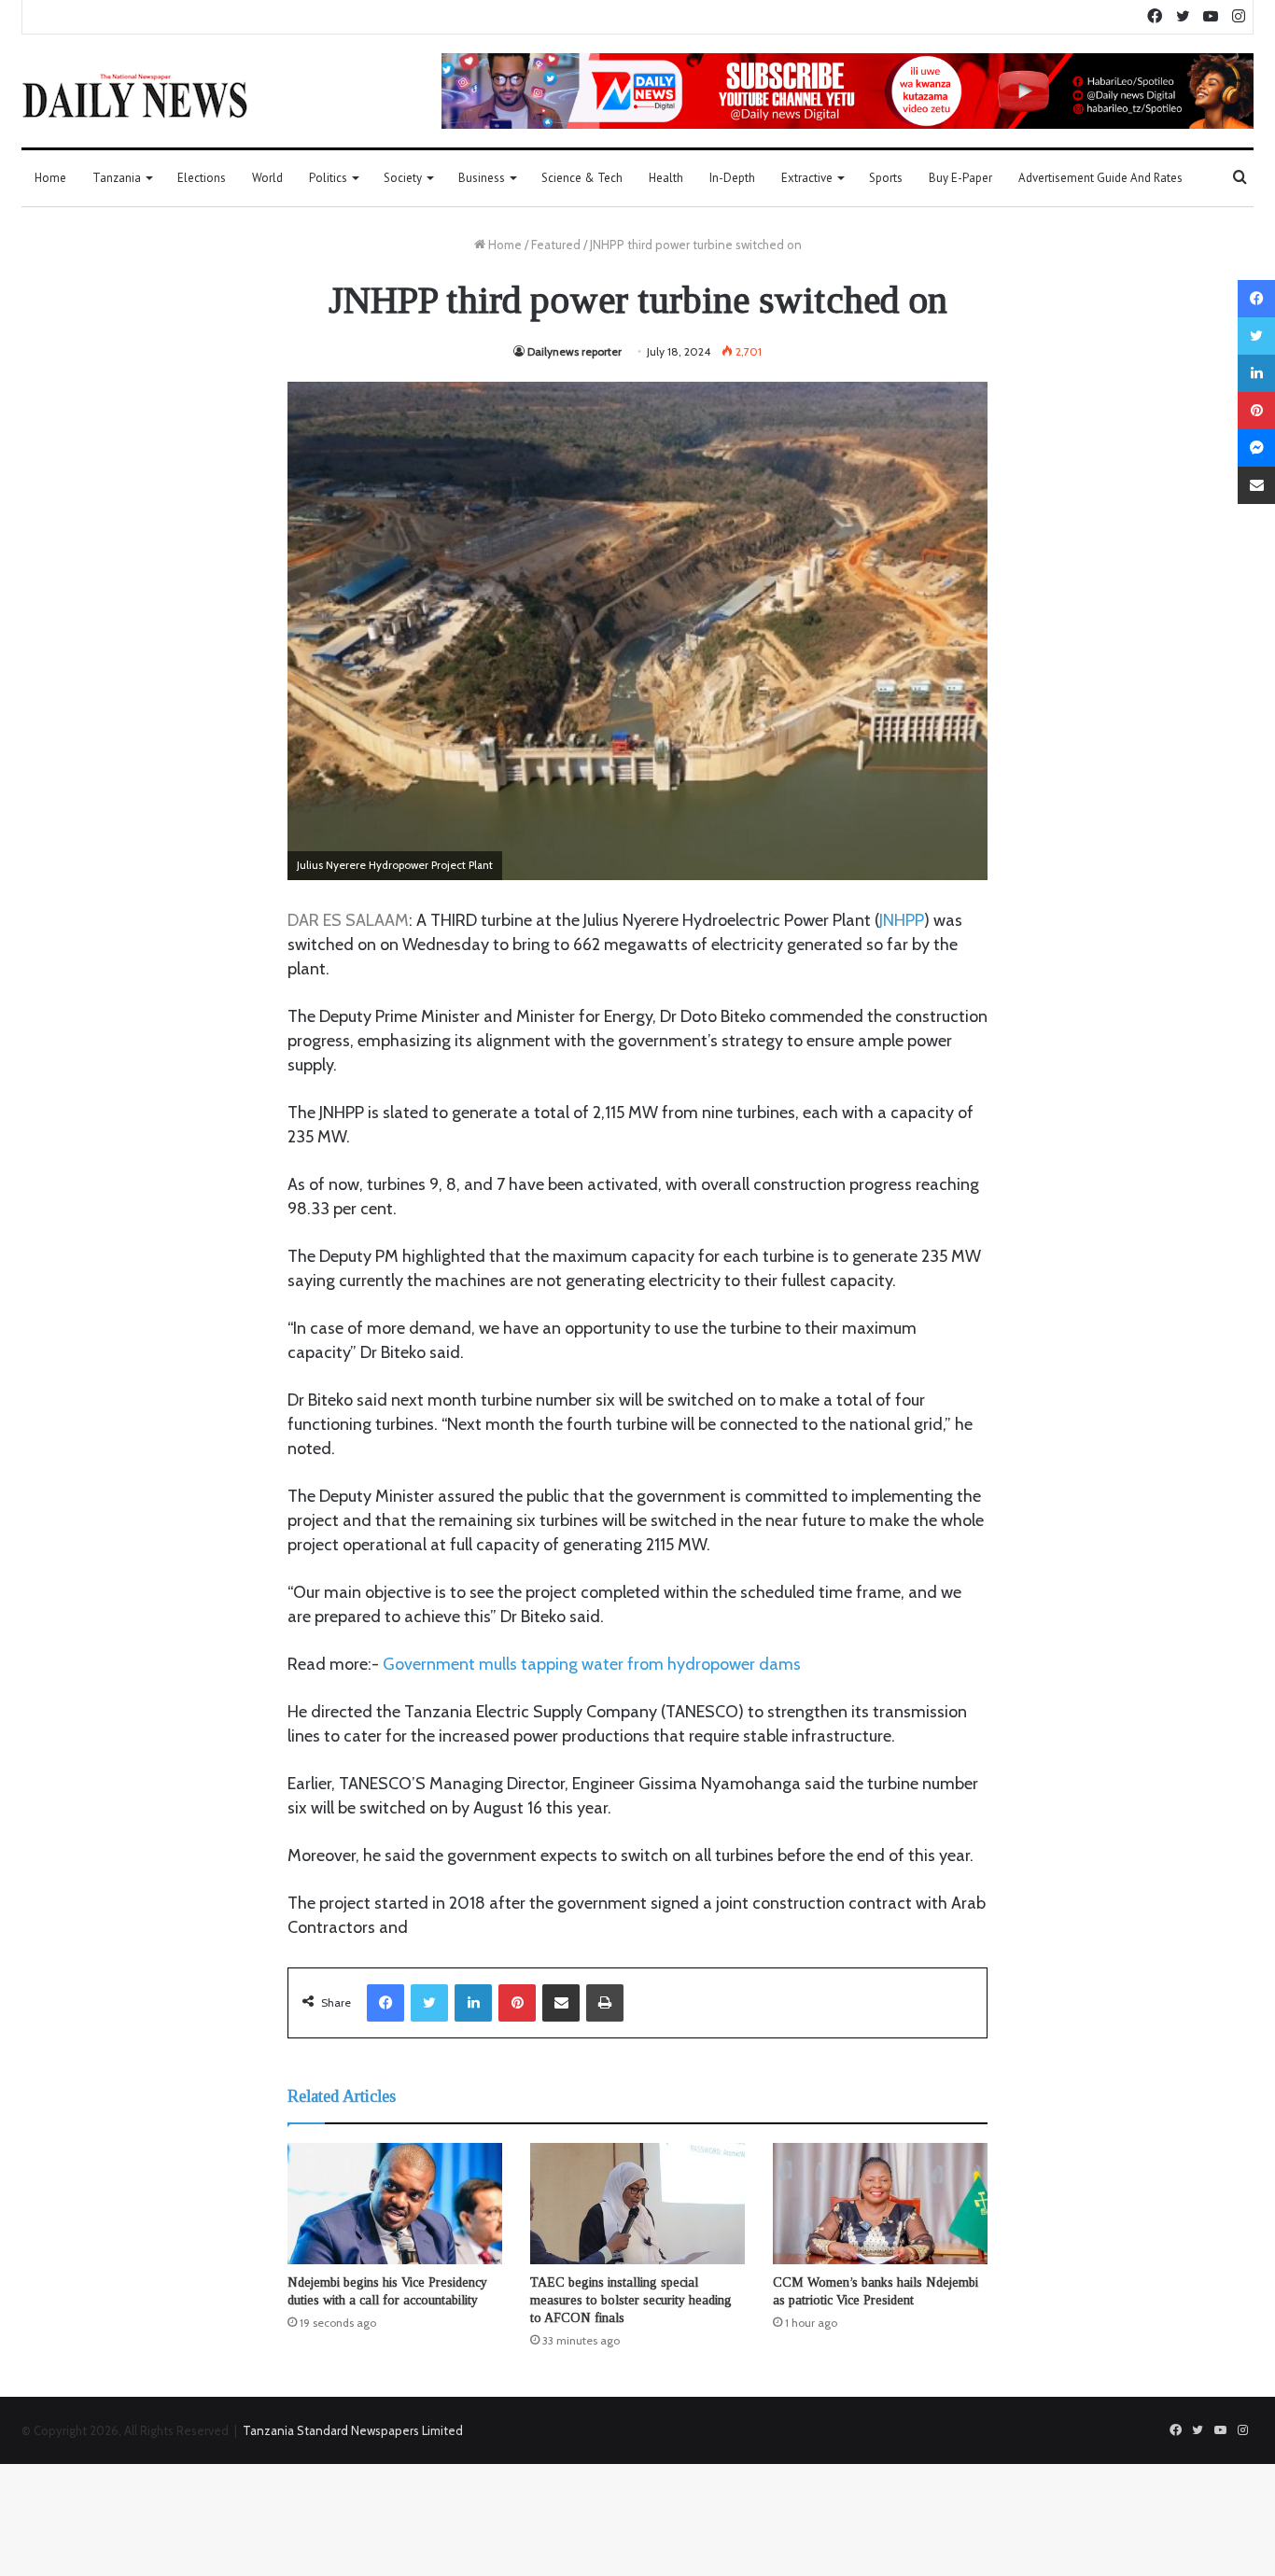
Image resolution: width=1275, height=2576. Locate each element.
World (267, 178)
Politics (328, 178)
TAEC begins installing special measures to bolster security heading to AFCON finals (631, 2300)
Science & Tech (582, 178)
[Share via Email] (561, 2003)
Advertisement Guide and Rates (1100, 178)
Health (666, 178)
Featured (556, 245)
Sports (886, 178)
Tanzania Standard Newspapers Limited (353, 2430)
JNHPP (902, 920)
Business (482, 178)
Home (50, 178)
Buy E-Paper (960, 178)
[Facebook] (385, 2003)
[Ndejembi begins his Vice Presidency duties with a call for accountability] (395, 2204)
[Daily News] (135, 95)
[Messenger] (1256, 448)
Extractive (807, 178)
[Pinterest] (517, 2003)
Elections (202, 178)
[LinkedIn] (473, 2003)
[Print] (605, 2003)
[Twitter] (429, 2003)
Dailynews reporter (574, 351)
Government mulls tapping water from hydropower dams (592, 1664)
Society (403, 178)
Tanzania (117, 178)
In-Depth (732, 178)
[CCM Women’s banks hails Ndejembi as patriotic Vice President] (880, 2204)
